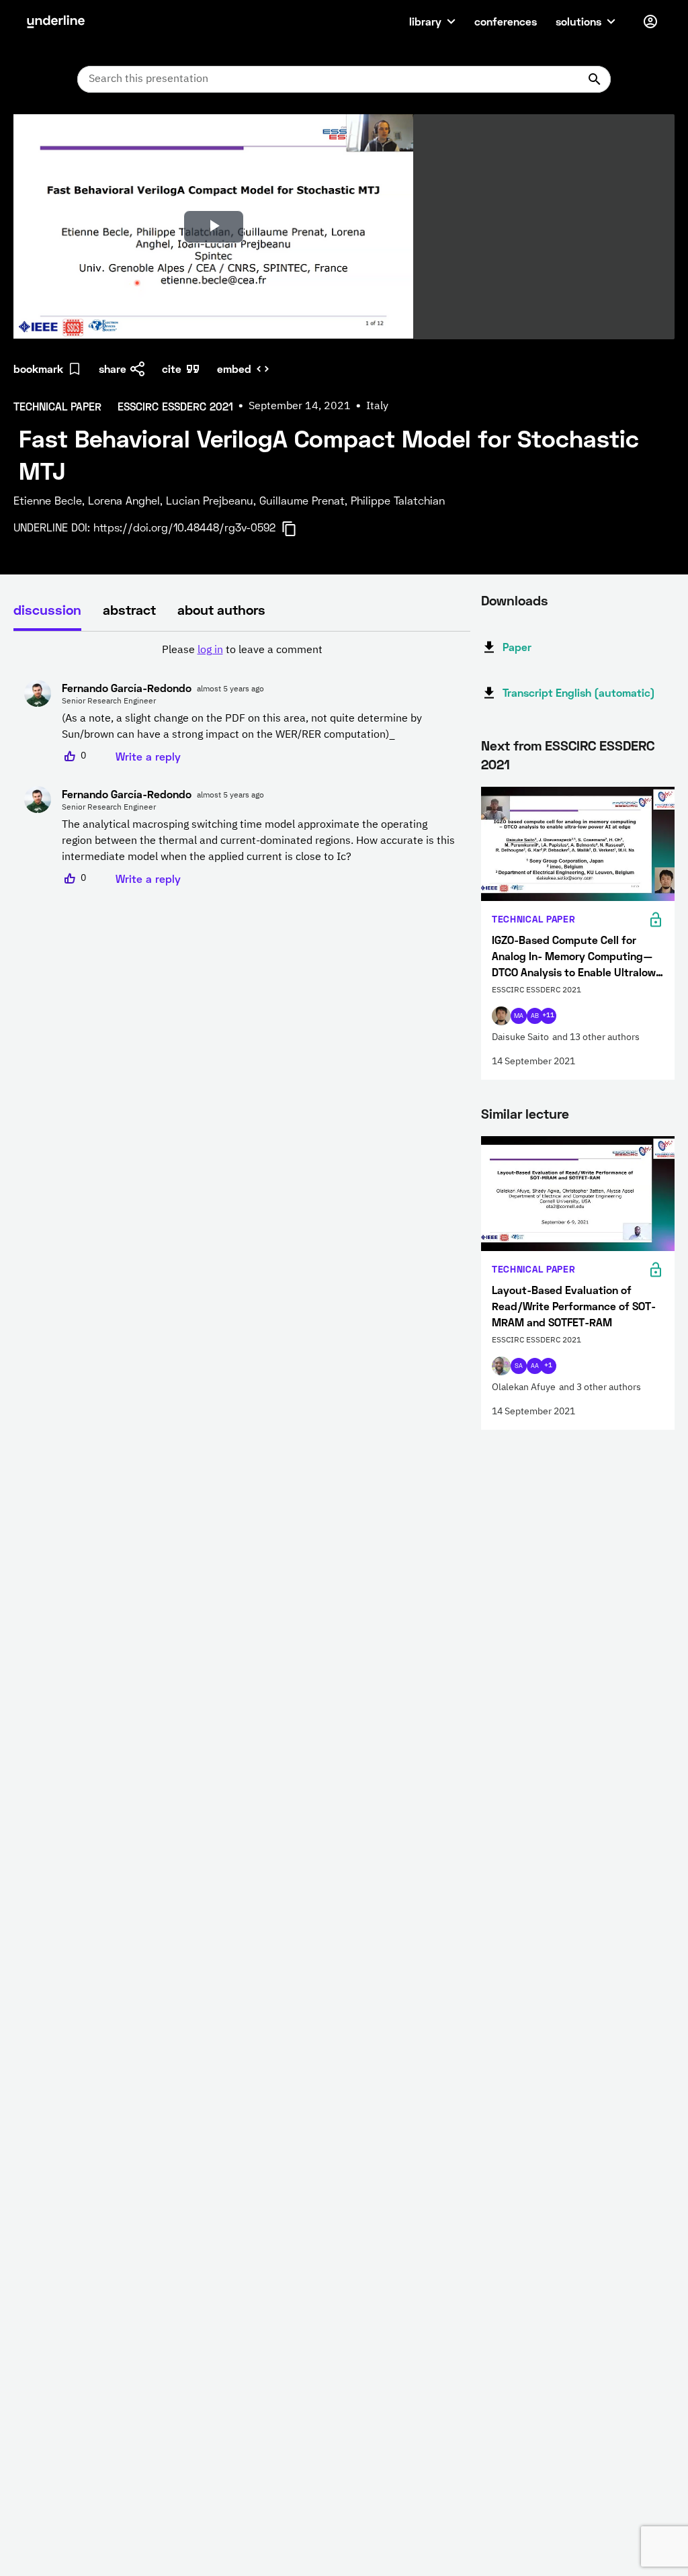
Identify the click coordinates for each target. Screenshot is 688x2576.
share (113, 369)
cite (172, 369)
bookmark (38, 369)
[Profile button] (650, 22)
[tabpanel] (242, 765)
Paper (517, 647)
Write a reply (148, 756)
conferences (506, 21)
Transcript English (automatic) (579, 692)
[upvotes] (70, 757)
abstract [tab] (129, 609)
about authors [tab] (221, 609)
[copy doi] (297, 529)
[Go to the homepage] (56, 22)
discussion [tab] (47, 609)
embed (234, 369)
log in (210, 650)
